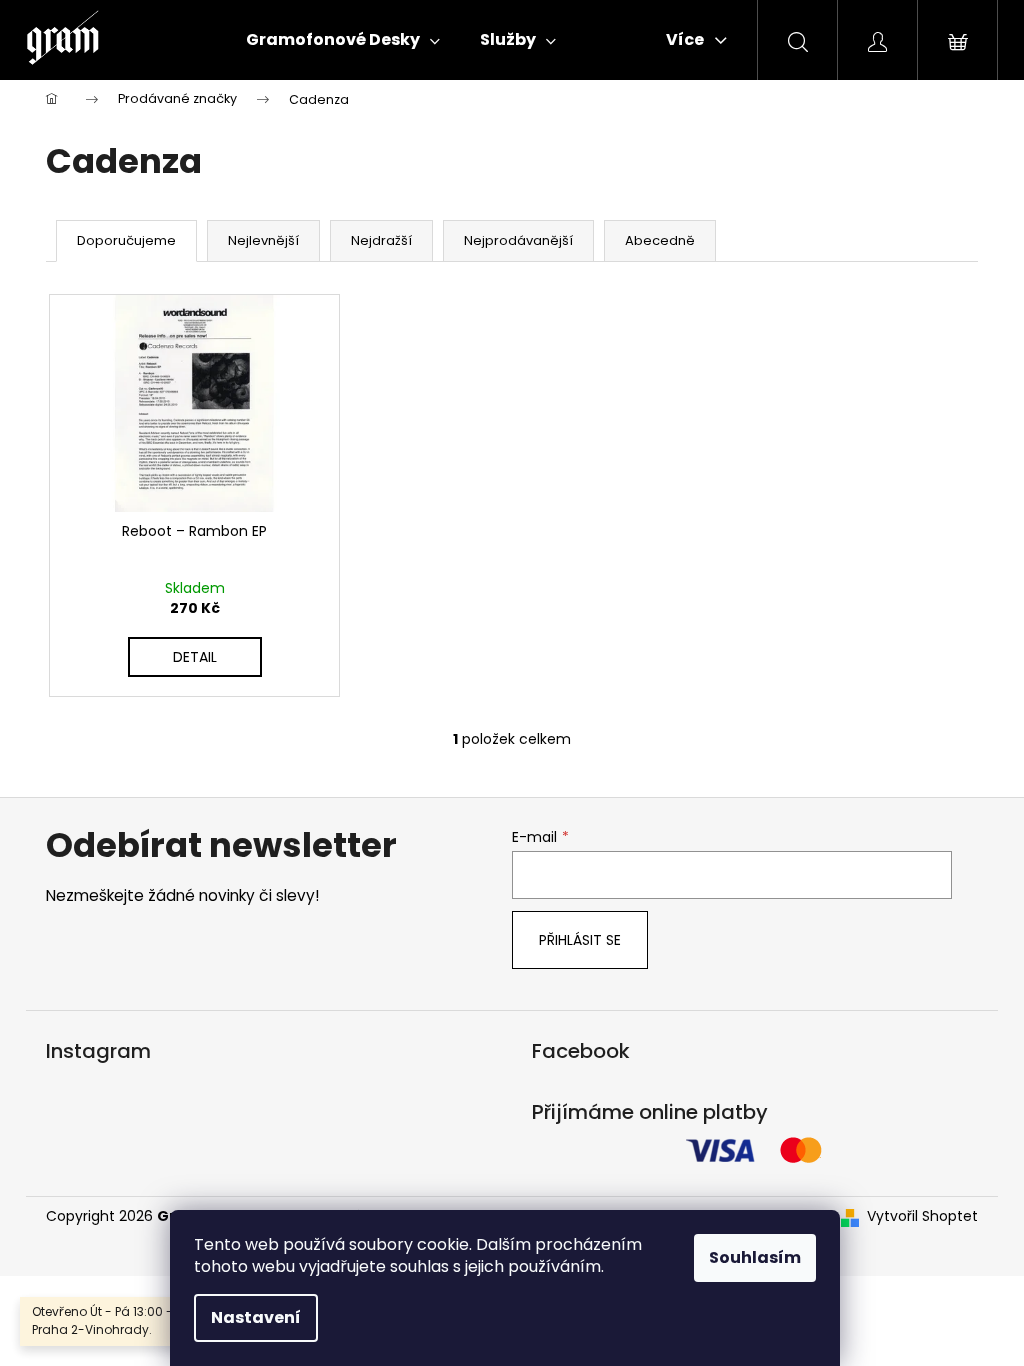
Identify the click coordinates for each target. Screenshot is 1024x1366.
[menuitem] (343, 40)
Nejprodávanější (518, 240)
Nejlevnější (263, 240)
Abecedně (660, 240)
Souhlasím (755, 1257)
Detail (195, 657)
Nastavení (256, 1317)
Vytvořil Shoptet (922, 1216)
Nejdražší (381, 240)
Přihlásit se (580, 940)
